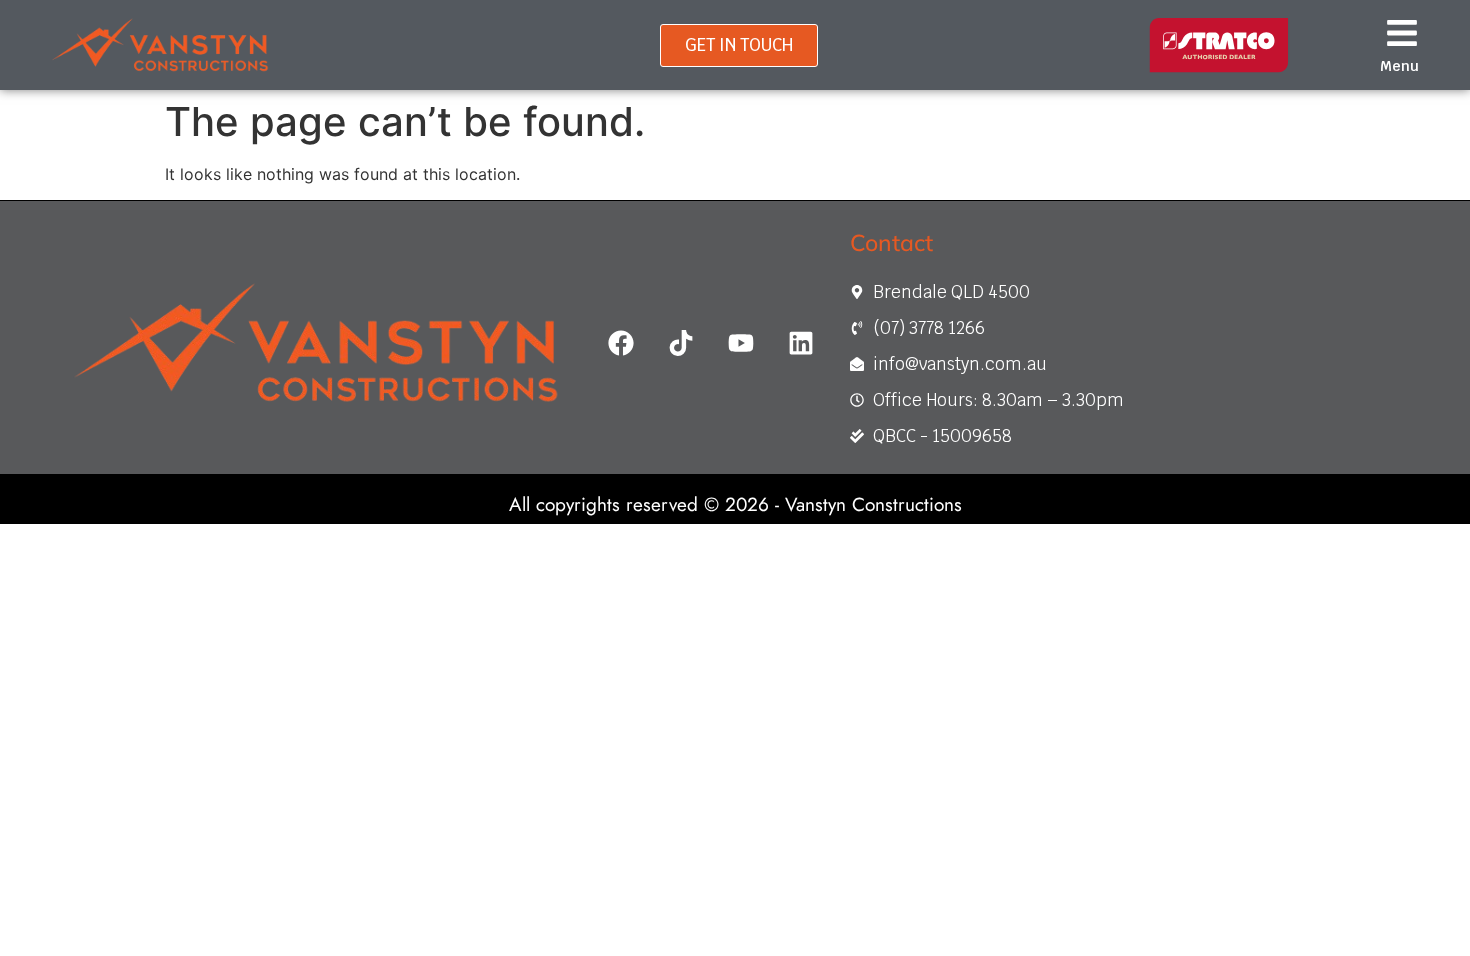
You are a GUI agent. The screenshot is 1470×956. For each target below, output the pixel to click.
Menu (1399, 66)
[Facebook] (621, 343)
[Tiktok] (681, 343)
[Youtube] (741, 343)
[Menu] (1402, 33)
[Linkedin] (801, 343)
